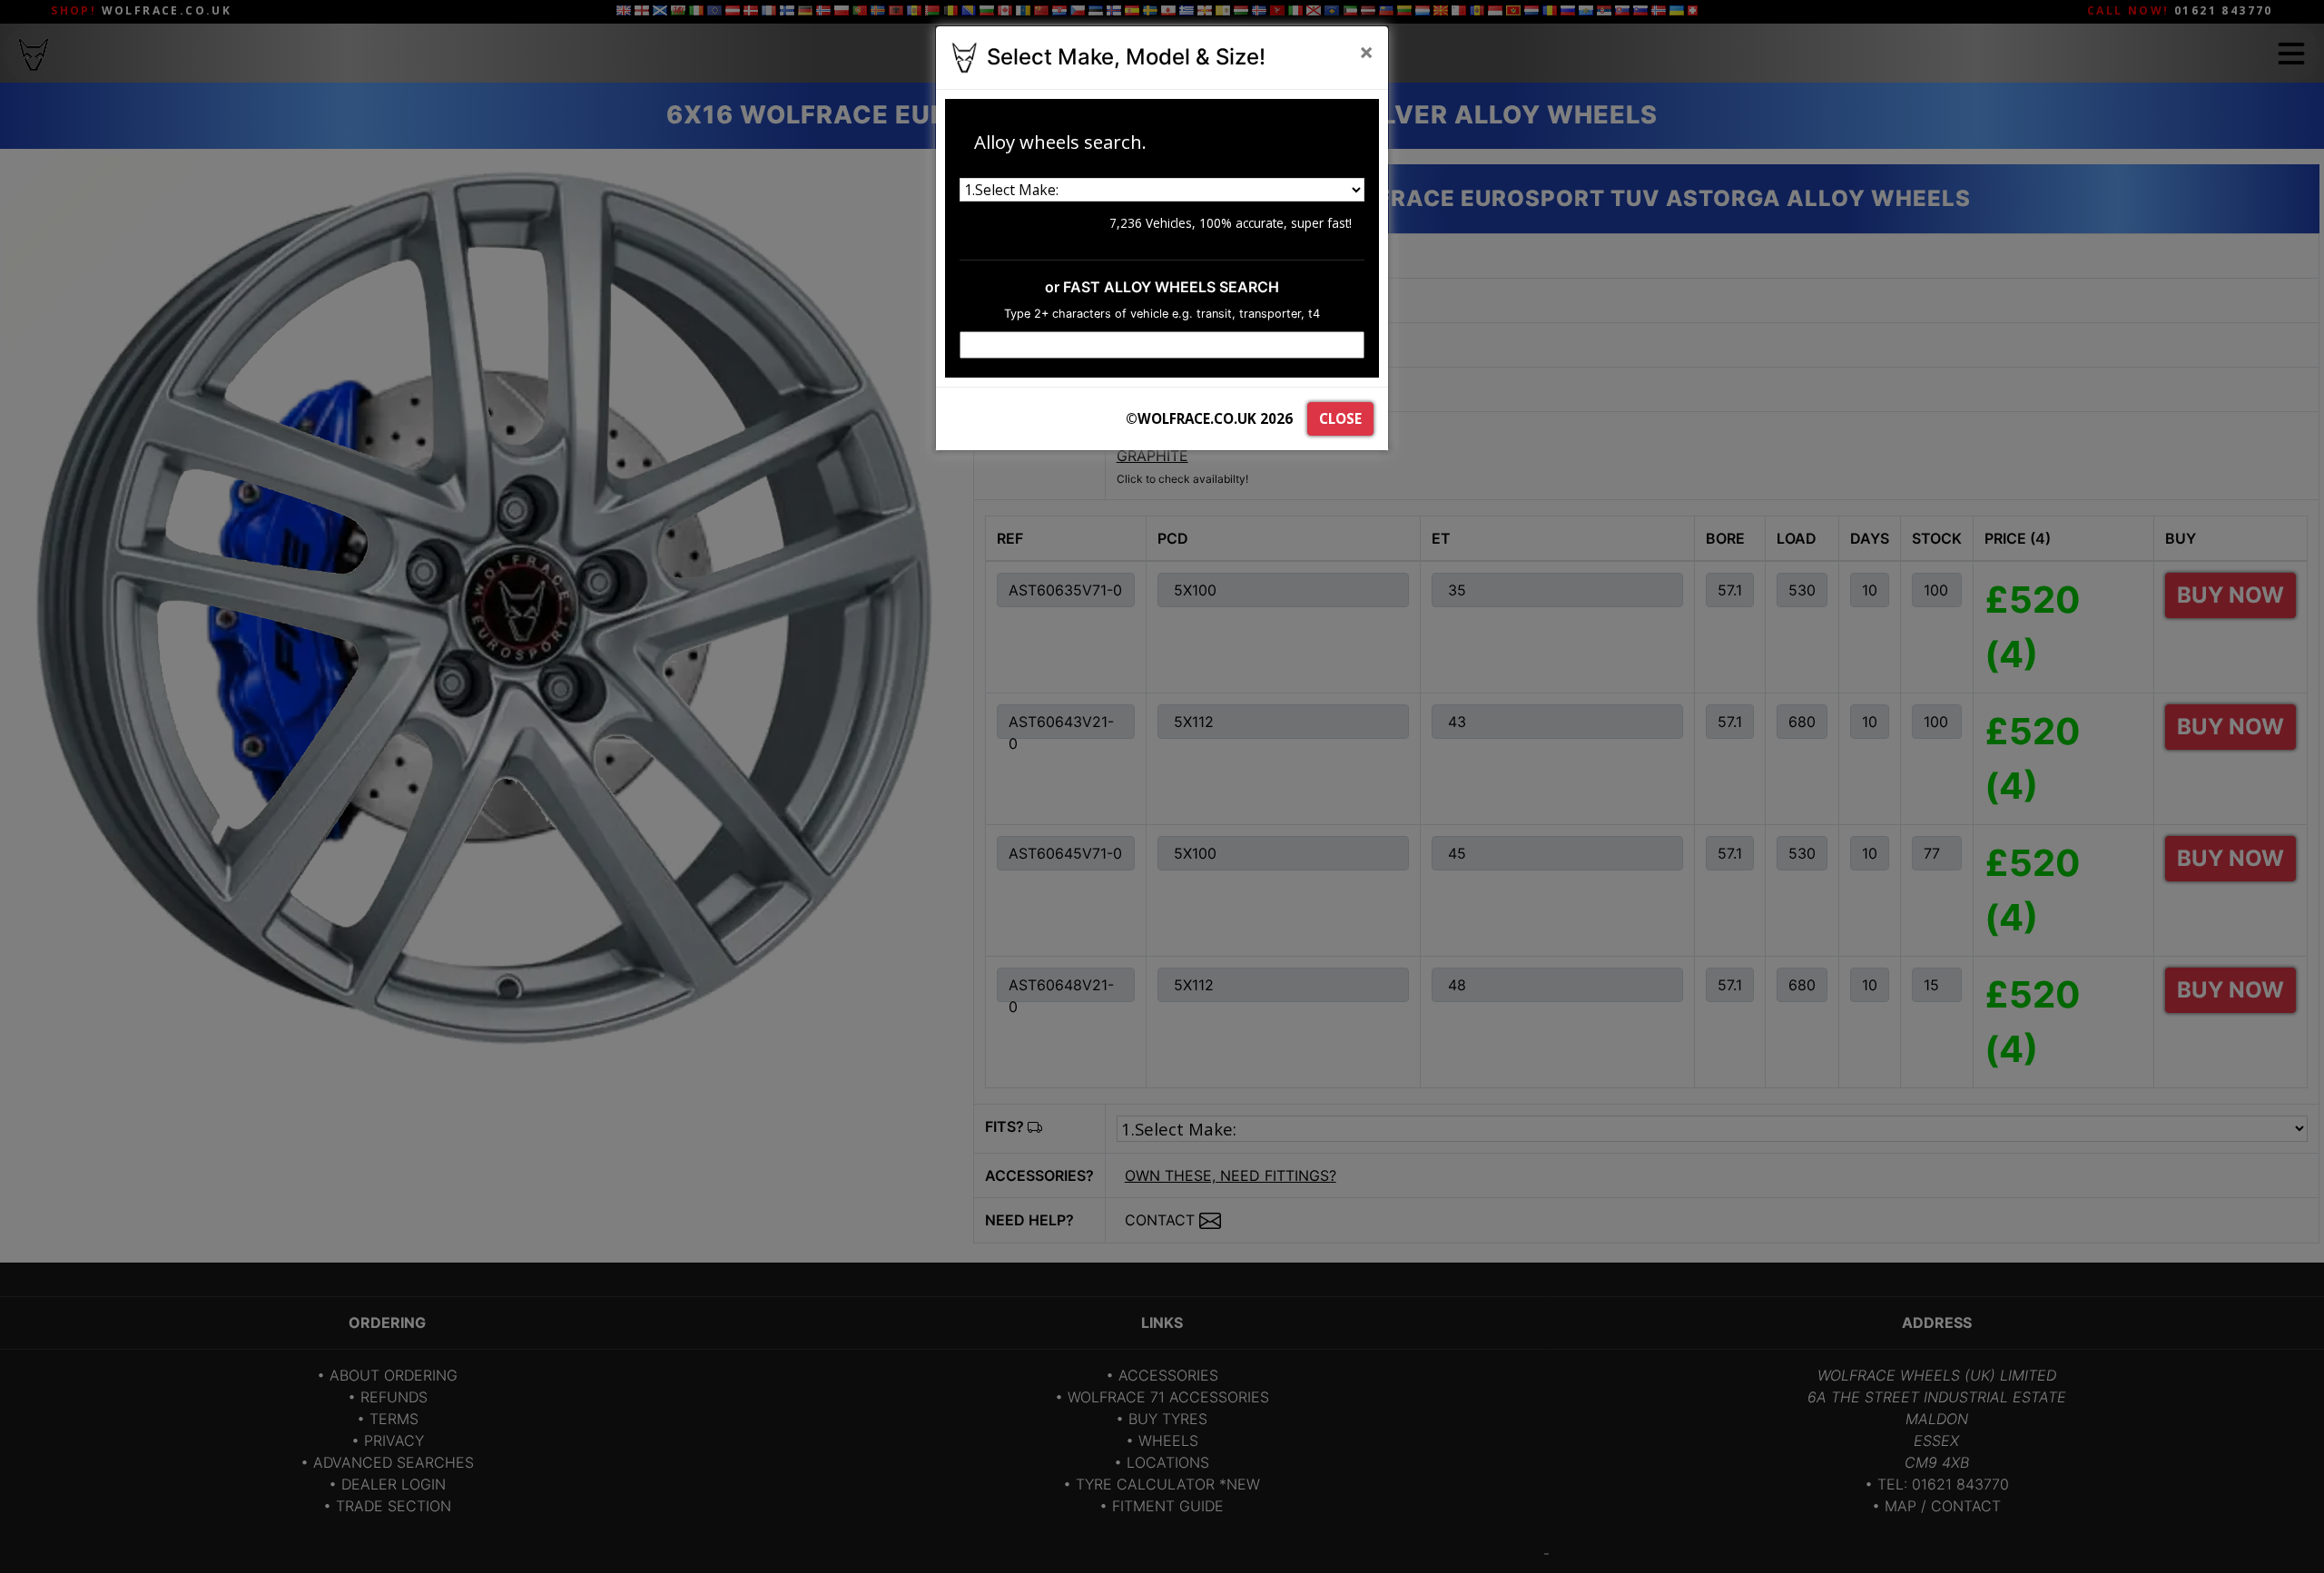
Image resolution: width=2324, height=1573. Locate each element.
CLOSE (1340, 418)
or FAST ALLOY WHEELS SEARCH (1162, 287)
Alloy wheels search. (1060, 142)
